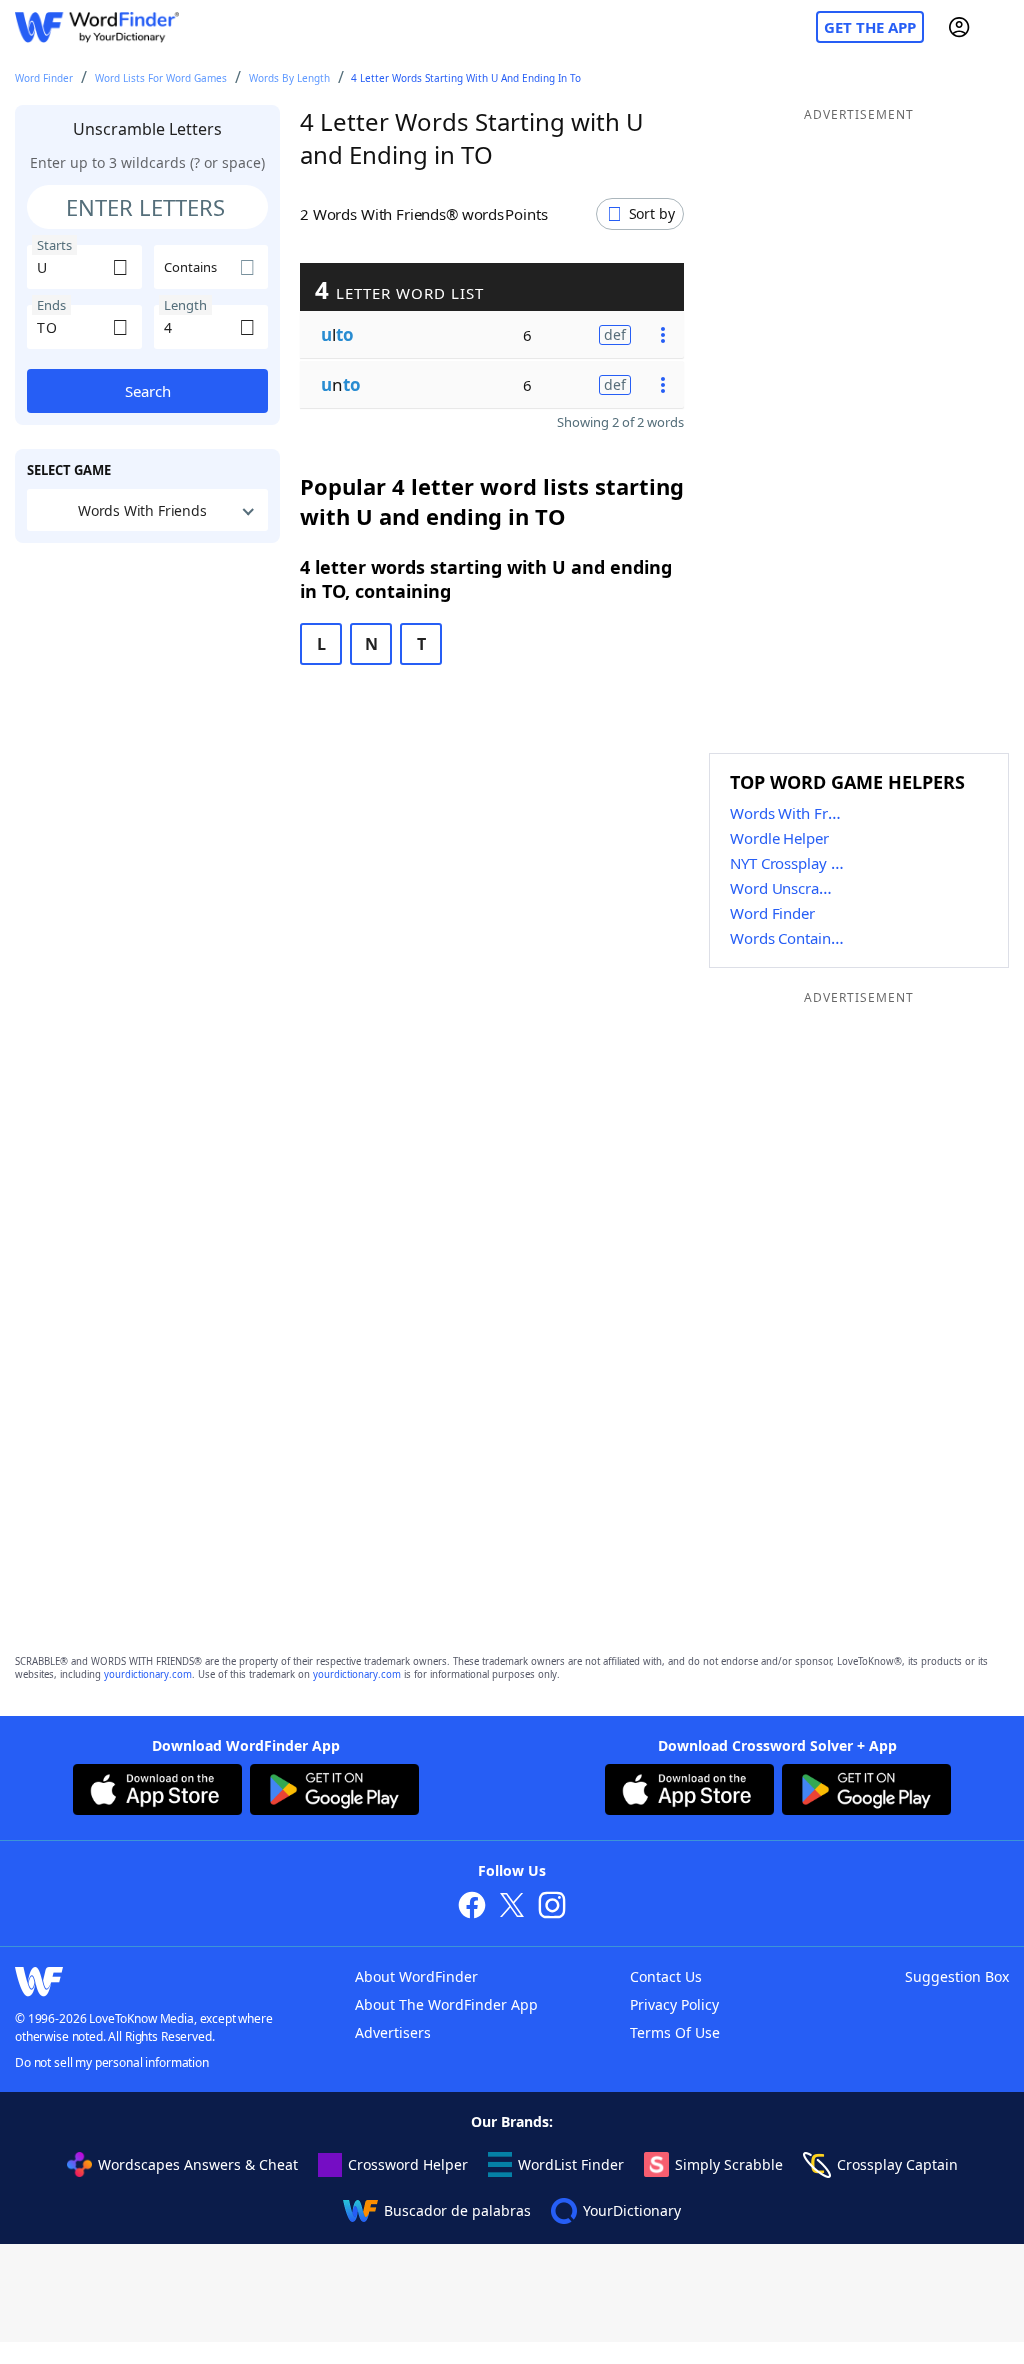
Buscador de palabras (457, 2210)
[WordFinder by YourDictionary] (97, 27)
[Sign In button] (959, 27)
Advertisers (393, 2032)
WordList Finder (571, 2164)
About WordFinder (416, 1976)
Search (148, 391)
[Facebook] (472, 1907)
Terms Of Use (675, 2032)
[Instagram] (552, 1907)
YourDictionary (632, 2210)
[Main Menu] (1001, 27)
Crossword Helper (408, 2164)
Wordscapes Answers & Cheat (198, 2164)
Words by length (289, 78)
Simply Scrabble (729, 2164)
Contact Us (666, 1976)
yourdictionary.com (148, 1674)
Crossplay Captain (897, 2164)
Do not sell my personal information (112, 2062)
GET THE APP (870, 27)
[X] (512, 1907)
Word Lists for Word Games (161, 78)
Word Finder (44, 78)
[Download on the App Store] (157, 1792)
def (615, 334)
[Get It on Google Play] (334, 1792)
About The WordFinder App (446, 2004)
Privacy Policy (674, 2004)
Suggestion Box (957, 1976)
